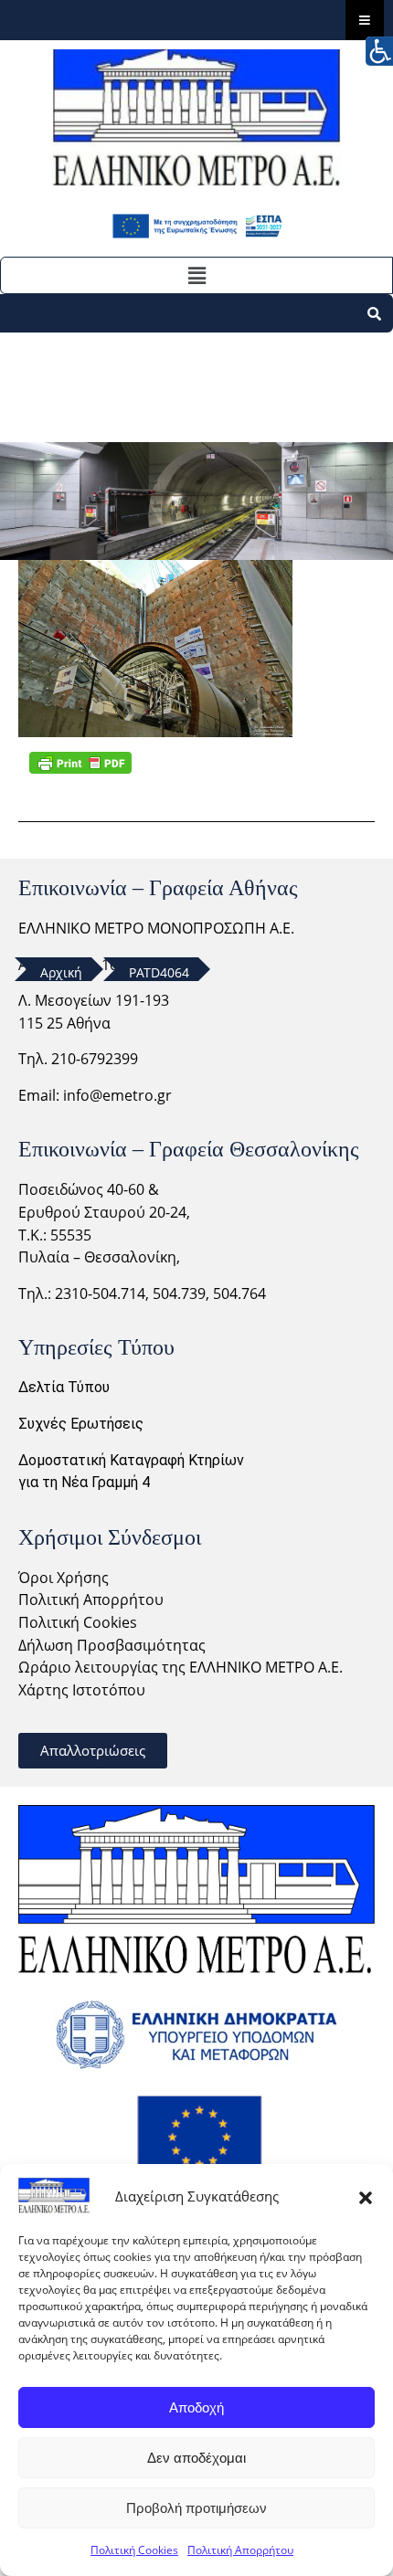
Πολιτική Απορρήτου (240, 2550)
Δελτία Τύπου (64, 1387)
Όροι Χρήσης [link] (64, 1578)
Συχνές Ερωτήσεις (81, 1424)
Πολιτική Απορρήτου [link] (91, 1599)
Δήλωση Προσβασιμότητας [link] (112, 1645)
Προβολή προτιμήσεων (196, 2508)
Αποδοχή (196, 2407)
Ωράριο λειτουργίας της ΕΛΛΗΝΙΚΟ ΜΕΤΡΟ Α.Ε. (181, 1667)
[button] (366, 2196)
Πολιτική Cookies (134, 2550)
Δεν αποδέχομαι (196, 2458)
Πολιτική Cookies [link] (78, 1622)
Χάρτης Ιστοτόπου (82, 1690)
